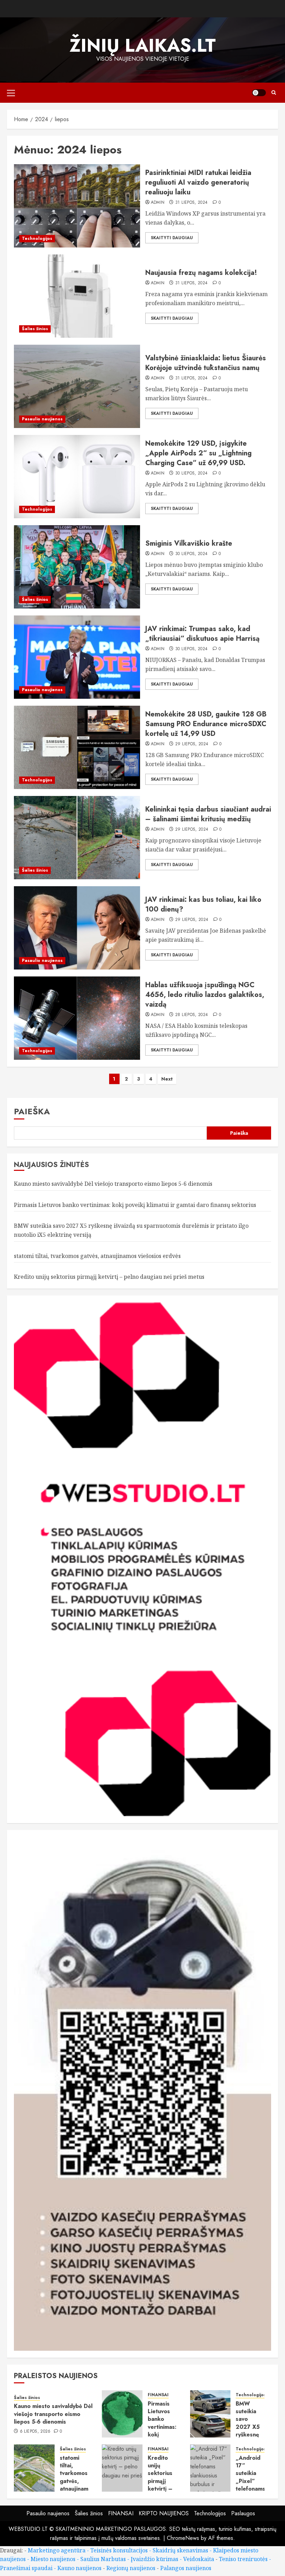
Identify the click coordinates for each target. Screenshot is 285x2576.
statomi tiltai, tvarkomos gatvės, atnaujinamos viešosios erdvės (97, 1256)
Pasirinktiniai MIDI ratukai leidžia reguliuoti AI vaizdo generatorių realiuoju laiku (198, 182)
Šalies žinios (35, 329)
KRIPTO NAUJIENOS (164, 2513)
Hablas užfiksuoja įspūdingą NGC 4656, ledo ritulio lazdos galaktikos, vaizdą (205, 995)
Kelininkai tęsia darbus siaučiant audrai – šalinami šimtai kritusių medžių (208, 814)
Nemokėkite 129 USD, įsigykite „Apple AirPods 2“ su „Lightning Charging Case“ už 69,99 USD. (198, 453)
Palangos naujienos (186, 2568)
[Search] (274, 93)
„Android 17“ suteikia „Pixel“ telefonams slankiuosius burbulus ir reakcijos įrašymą (251, 2489)
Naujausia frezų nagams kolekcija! (201, 273)
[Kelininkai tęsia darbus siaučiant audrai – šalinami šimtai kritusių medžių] (77, 838)
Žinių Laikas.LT (143, 45)
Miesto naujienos (53, 2559)
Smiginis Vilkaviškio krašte (189, 543)
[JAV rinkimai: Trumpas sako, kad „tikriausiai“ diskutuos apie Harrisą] (77, 657)
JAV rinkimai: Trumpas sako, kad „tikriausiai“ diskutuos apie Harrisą (202, 634)
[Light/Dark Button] (259, 93)
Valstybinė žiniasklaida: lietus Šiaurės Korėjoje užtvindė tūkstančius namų (206, 363)
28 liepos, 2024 (192, 1015)
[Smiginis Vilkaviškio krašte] (77, 567)
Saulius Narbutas (103, 2559)
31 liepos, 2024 (191, 203)
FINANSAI (158, 2395)
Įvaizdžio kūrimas (154, 2559)
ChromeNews (183, 2538)
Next (167, 1079)
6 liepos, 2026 (35, 2432)
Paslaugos (243, 2513)
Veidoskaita (199, 2559)
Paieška (32, 1111)
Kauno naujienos (79, 2568)
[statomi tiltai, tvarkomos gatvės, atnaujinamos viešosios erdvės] (34, 2468)
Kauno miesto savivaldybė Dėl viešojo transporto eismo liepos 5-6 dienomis (113, 1184)
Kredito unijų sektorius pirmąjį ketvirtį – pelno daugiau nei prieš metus (109, 1277)
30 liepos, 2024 (191, 473)
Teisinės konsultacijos (119, 2550)
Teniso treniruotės (243, 2559)
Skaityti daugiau (172, 238)
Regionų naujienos (131, 2568)
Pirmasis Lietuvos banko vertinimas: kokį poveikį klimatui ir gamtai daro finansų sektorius (135, 1205)
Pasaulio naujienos (42, 419)
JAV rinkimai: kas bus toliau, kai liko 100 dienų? (203, 904)
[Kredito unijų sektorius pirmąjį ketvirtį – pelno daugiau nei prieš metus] (122, 2468)
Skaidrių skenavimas (180, 2550)
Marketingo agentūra (57, 2550)
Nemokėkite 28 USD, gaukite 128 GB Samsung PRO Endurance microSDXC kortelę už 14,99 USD (206, 724)
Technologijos (37, 238)
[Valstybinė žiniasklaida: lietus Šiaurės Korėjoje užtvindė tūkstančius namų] (77, 386)
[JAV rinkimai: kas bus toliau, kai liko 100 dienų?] (77, 928)
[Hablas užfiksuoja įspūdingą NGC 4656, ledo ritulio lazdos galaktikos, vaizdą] (77, 1018)
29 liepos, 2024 (192, 744)
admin (158, 203)
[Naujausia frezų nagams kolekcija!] (77, 296)
